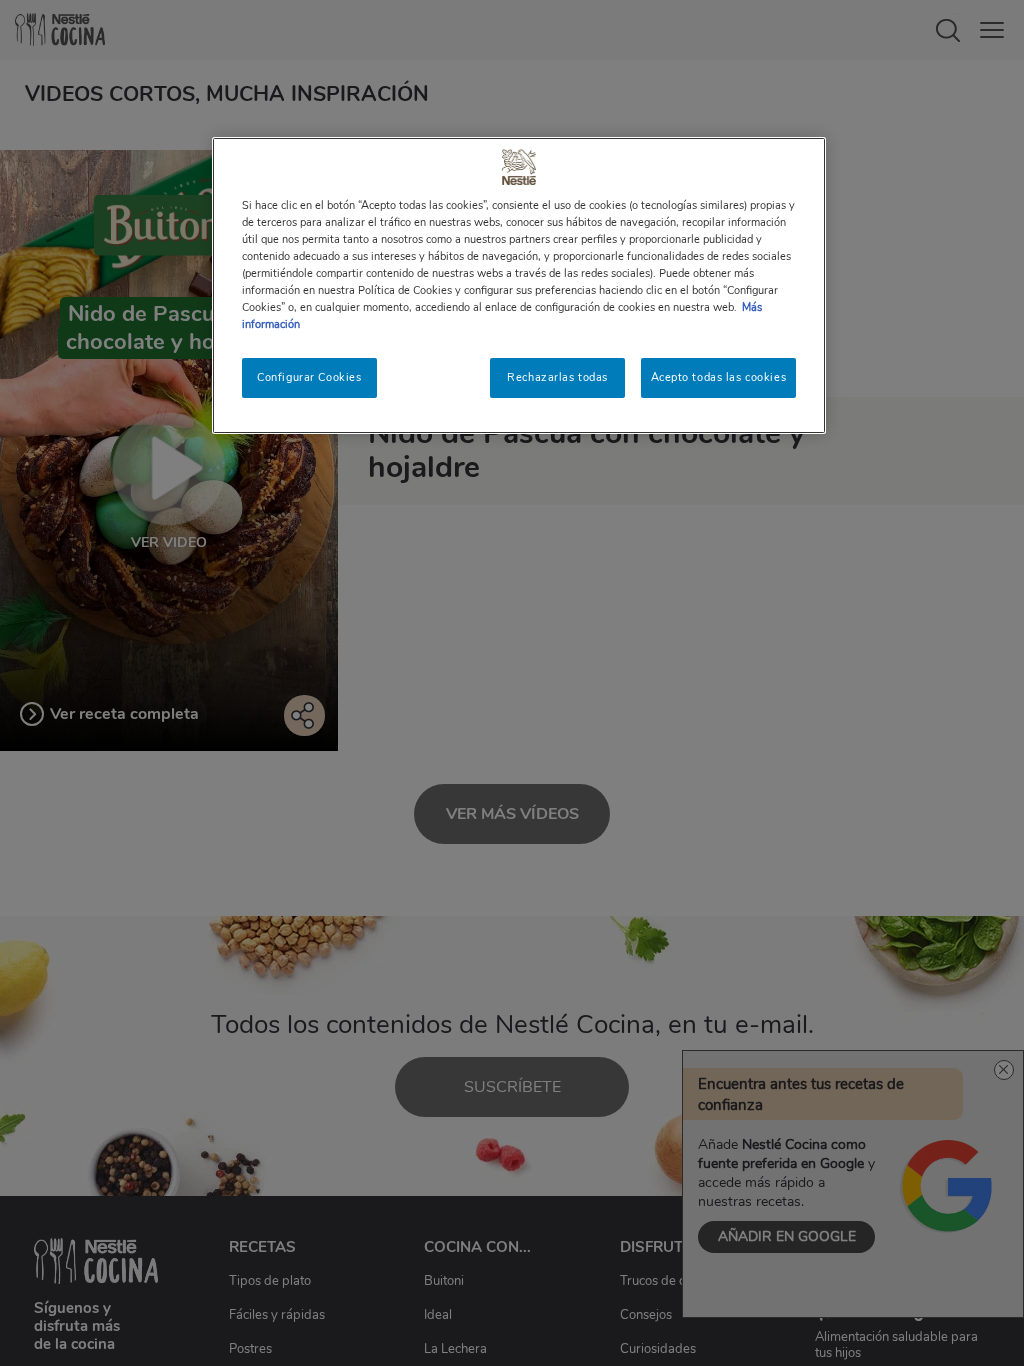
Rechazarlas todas (557, 377)
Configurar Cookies (309, 377)
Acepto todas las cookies (719, 377)
